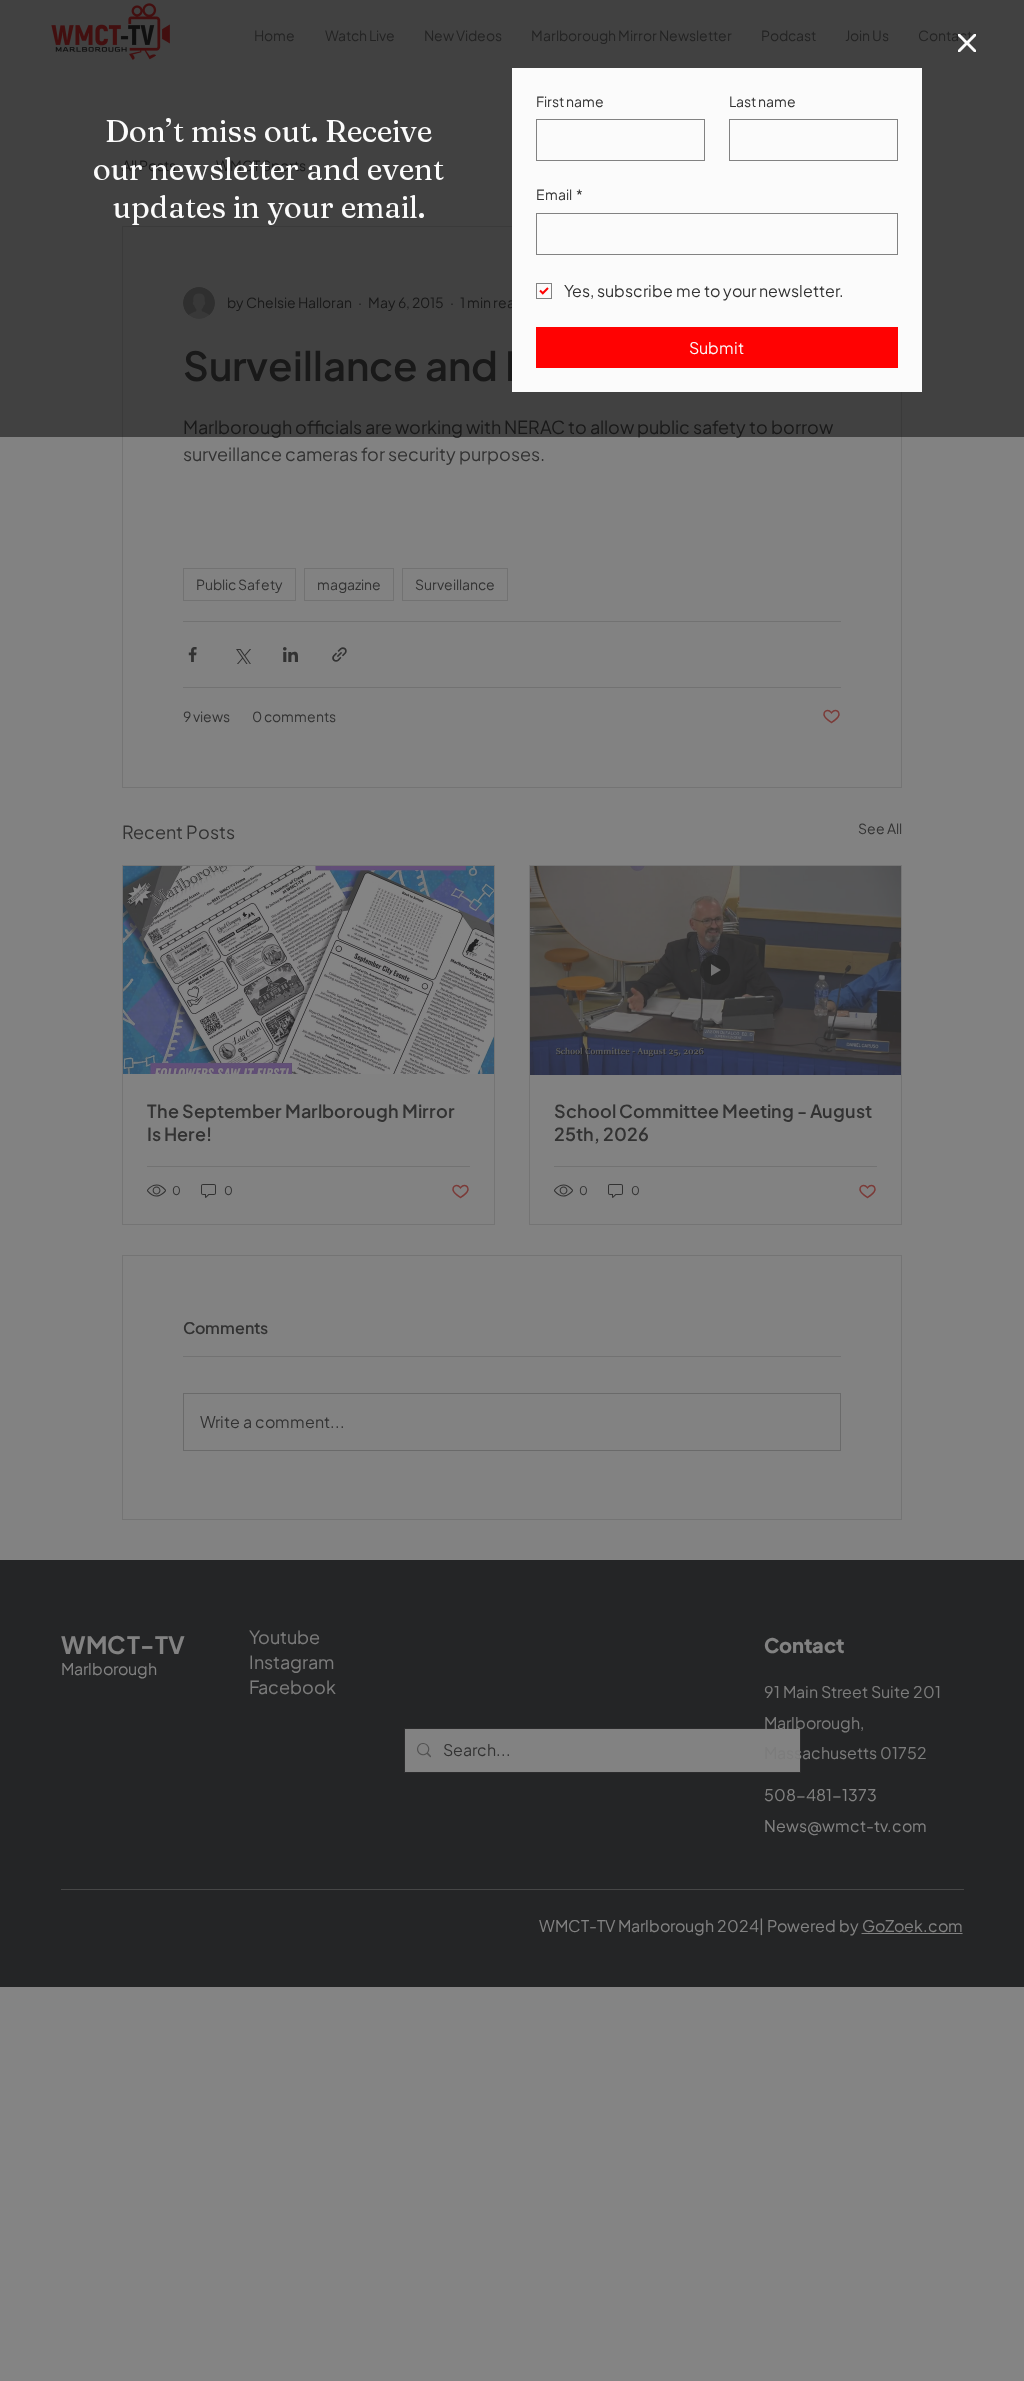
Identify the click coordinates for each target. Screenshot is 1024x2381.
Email (559, 194)
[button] (967, 44)
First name (570, 101)
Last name (762, 101)
